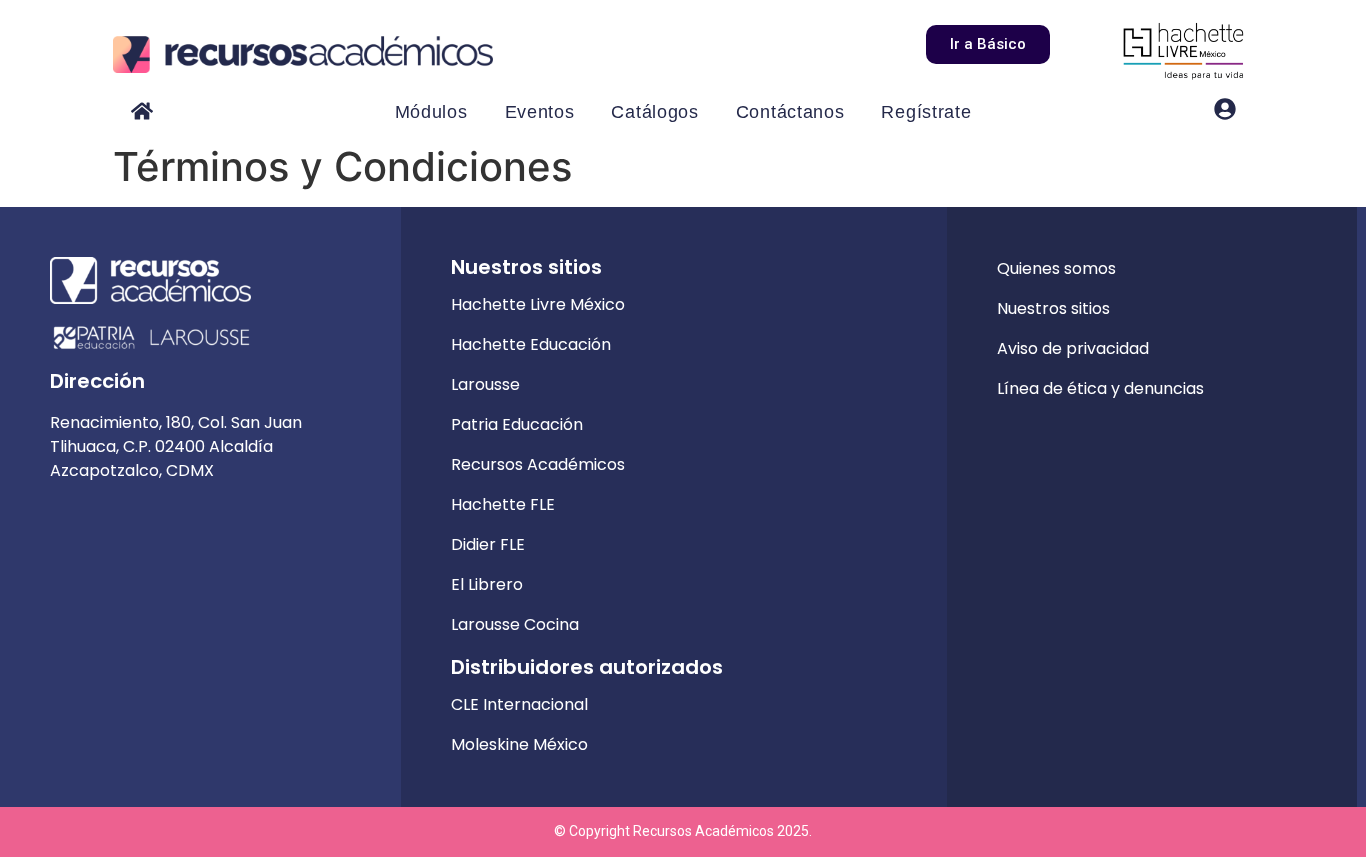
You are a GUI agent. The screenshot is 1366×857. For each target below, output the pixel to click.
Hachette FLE (503, 504)
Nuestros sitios (1053, 308)
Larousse (485, 384)
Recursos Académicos (538, 464)
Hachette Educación (531, 344)
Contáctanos (790, 112)
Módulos (431, 112)
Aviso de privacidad (1073, 348)
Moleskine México (519, 744)
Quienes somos (1056, 268)
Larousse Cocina (515, 624)
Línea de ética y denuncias (1100, 388)
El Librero (487, 584)
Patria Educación (517, 424)
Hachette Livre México (538, 304)
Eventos (540, 112)
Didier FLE (488, 544)
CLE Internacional (519, 704)
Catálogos (654, 112)
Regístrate (926, 112)
